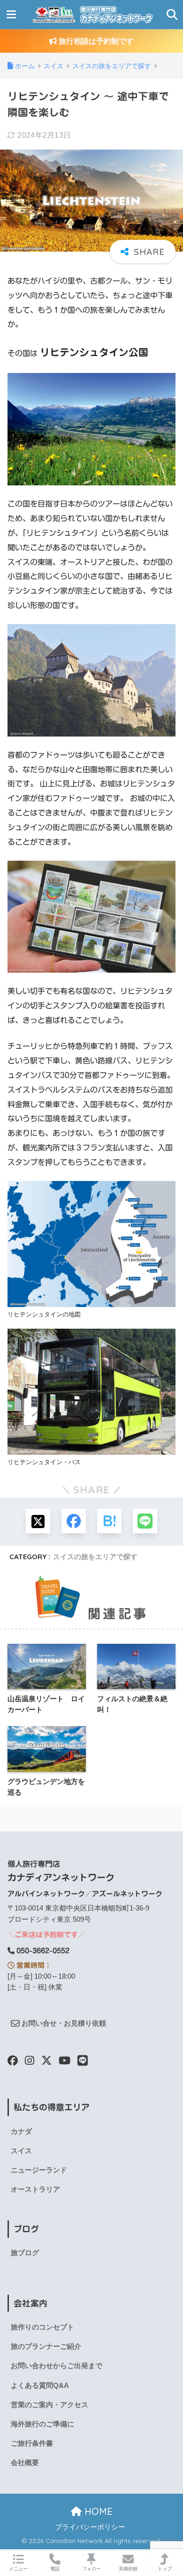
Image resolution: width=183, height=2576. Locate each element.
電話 (55, 2569)
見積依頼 (128, 2569)
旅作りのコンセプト (42, 2327)
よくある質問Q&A (40, 2386)
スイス (21, 2151)
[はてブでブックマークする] (109, 1521)
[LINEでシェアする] (145, 1521)
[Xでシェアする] (38, 1521)
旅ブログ (25, 2253)
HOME (97, 2511)
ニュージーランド (39, 2170)
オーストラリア (35, 2189)
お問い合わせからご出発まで (57, 2366)
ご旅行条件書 (32, 2443)
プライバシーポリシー (90, 2527)
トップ (165, 2569)
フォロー (91, 2569)
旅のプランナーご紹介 (46, 2346)
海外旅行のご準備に (42, 2424)
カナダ (21, 2132)
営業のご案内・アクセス (50, 2405)
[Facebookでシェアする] (74, 1521)
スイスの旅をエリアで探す (95, 1557)
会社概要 (25, 2463)
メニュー (18, 2569)
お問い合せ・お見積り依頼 (63, 2023)
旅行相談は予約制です (95, 41)
